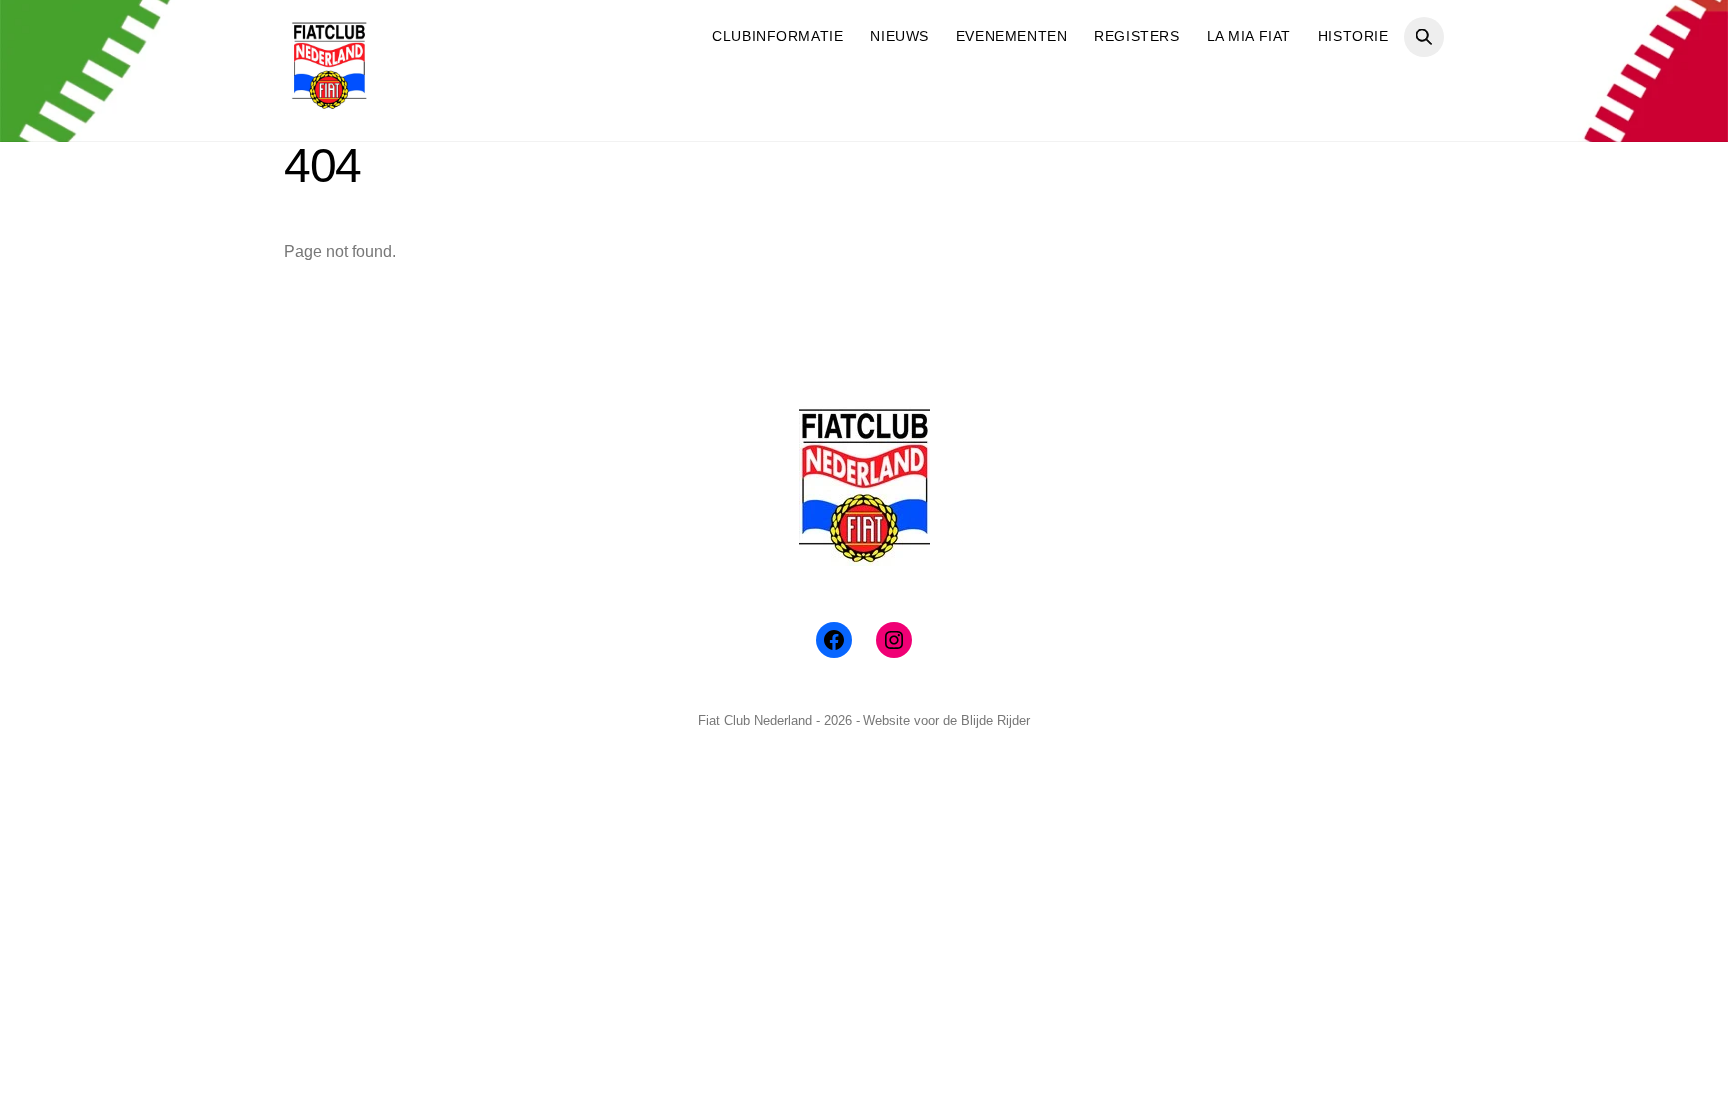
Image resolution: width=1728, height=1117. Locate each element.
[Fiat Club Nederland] (329, 102)
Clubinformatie (777, 36)
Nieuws (899, 36)
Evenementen (1011, 36)
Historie (1353, 36)
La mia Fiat (1249, 36)
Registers (1136, 36)
